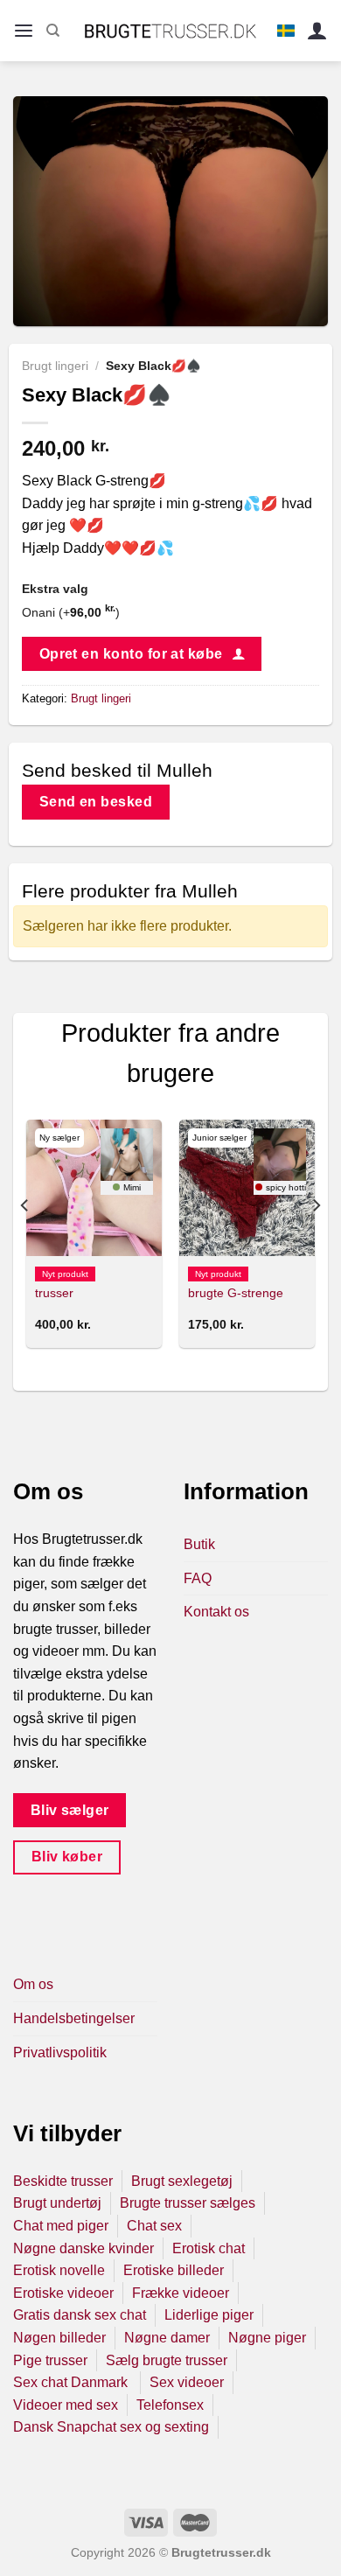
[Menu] (24, 31)
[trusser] (94, 1187)
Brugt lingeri (55, 366)
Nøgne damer (167, 2338)
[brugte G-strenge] (247, 1187)
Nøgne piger (267, 2338)
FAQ (198, 1578)
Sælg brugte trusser (167, 2360)
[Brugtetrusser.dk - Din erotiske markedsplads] (171, 31)
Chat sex (154, 2226)
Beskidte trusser (63, 2181)
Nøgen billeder (59, 2338)
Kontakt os (216, 1612)
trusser (54, 1293)
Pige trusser (50, 2360)
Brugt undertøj (57, 2203)
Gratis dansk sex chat (80, 2315)
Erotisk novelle (59, 2270)
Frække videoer (181, 2293)
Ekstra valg (55, 589)
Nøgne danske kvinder (84, 2248)
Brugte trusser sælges (188, 2203)
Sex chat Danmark (72, 2382)
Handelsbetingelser (74, 2018)
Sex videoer (187, 2382)
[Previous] (25, 1240)
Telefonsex (170, 2405)
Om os (33, 1984)
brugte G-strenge (236, 1293)
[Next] (316, 1240)
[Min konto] (317, 31)
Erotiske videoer (63, 2293)
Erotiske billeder (174, 2270)
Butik (199, 1544)
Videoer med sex (66, 2405)
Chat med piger (61, 2226)
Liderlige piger (209, 2315)
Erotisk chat (209, 2248)
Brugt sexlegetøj (182, 2181)
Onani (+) (71, 612)
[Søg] (53, 31)
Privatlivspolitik (60, 2052)
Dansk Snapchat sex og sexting (111, 2427)
